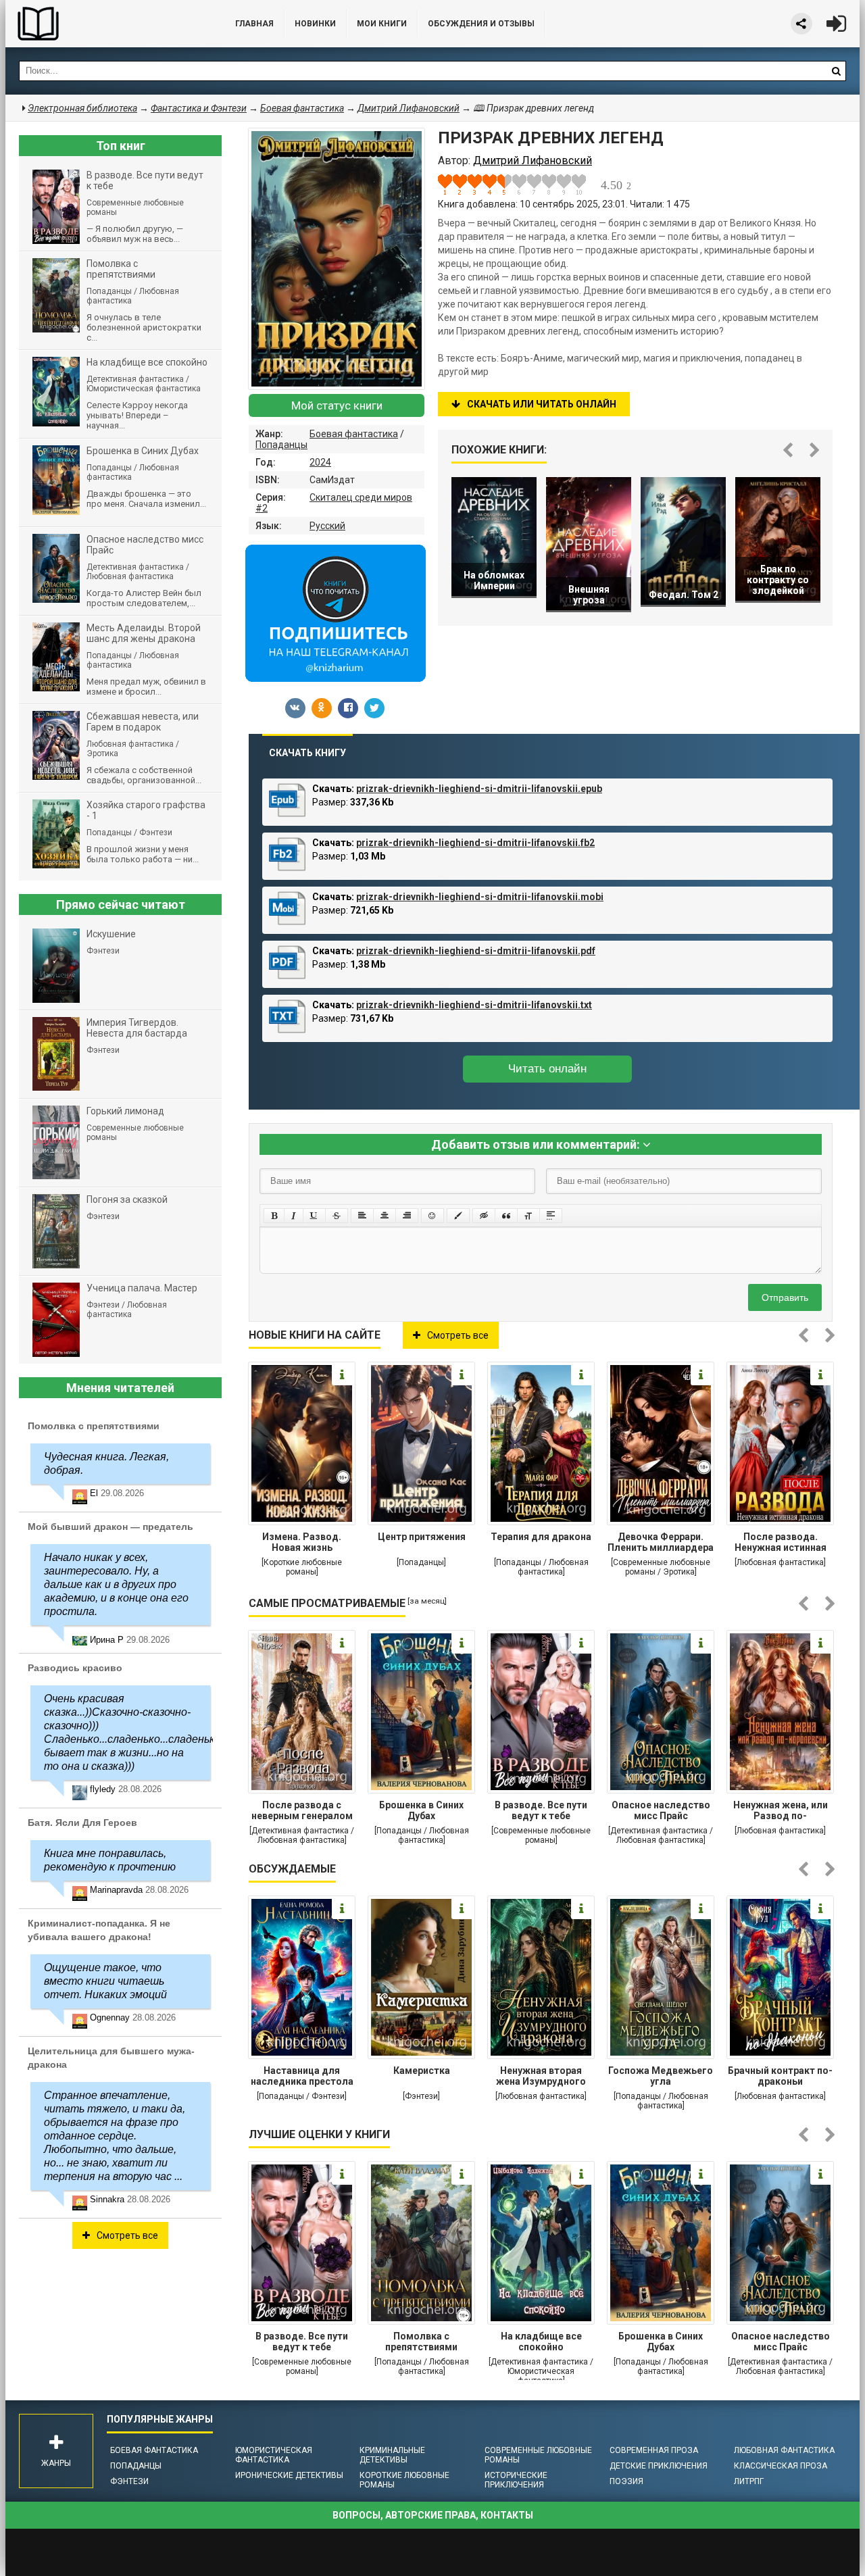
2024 (320, 462)
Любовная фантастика (784, 2450)
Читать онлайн (547, 1069)
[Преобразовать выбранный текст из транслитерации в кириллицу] (528, 1216)
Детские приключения (659, 2466)
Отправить (785, 1297)
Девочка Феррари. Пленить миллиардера (661, 1542)
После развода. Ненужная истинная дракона (781, 1543)
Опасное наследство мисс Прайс (661, 1810)
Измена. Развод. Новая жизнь (302, 1542)
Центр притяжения (422, 1537)
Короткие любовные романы (404, 2480)
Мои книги (382, 24)
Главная (254, 24)
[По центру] (385, 1216)
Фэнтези (129, 2481)
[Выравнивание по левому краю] (362, 1216)
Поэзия (626, 2481)
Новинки (315, 24)
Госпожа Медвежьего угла (661, 2076)
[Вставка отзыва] (506, 1216)
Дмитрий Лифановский (409, 108)
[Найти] (836, 71)
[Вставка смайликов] (432, 1216)
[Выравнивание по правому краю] (407, 1216)
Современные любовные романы (538, 2455)
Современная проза (654, 2450)
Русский (327, 526)
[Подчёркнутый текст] (314, 1216)
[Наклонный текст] (294, 1216)
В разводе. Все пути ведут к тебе (541, 1810)
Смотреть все (458, 1335)
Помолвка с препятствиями (421, 2342)
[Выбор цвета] (458, 1216)
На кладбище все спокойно (541, 2342)
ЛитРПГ (749, 2481)
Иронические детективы (289, 2475)
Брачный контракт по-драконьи (780, 2076)
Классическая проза (781, 2466)
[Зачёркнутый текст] (337, 1216)
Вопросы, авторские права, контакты (433, 2515)
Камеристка (422, 2071)
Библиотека (107, 24)
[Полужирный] (274, 1216)
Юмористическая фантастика (274, 2455)
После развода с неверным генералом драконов (302, 1812)
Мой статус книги (337, 405)
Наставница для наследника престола (302, 2076)
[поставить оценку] (453, 184)
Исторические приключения (516, 2480)
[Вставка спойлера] (551, 1216)
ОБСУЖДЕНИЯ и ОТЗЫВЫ (481, 24)
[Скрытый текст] (484, 1216)
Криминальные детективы (392, 2455)
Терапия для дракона (541, 1537)
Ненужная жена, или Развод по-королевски (781, 1812)
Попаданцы (281, 445)
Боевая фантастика (354, 434)
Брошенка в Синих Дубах (421, 1810)
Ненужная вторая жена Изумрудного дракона (541, 2077)
